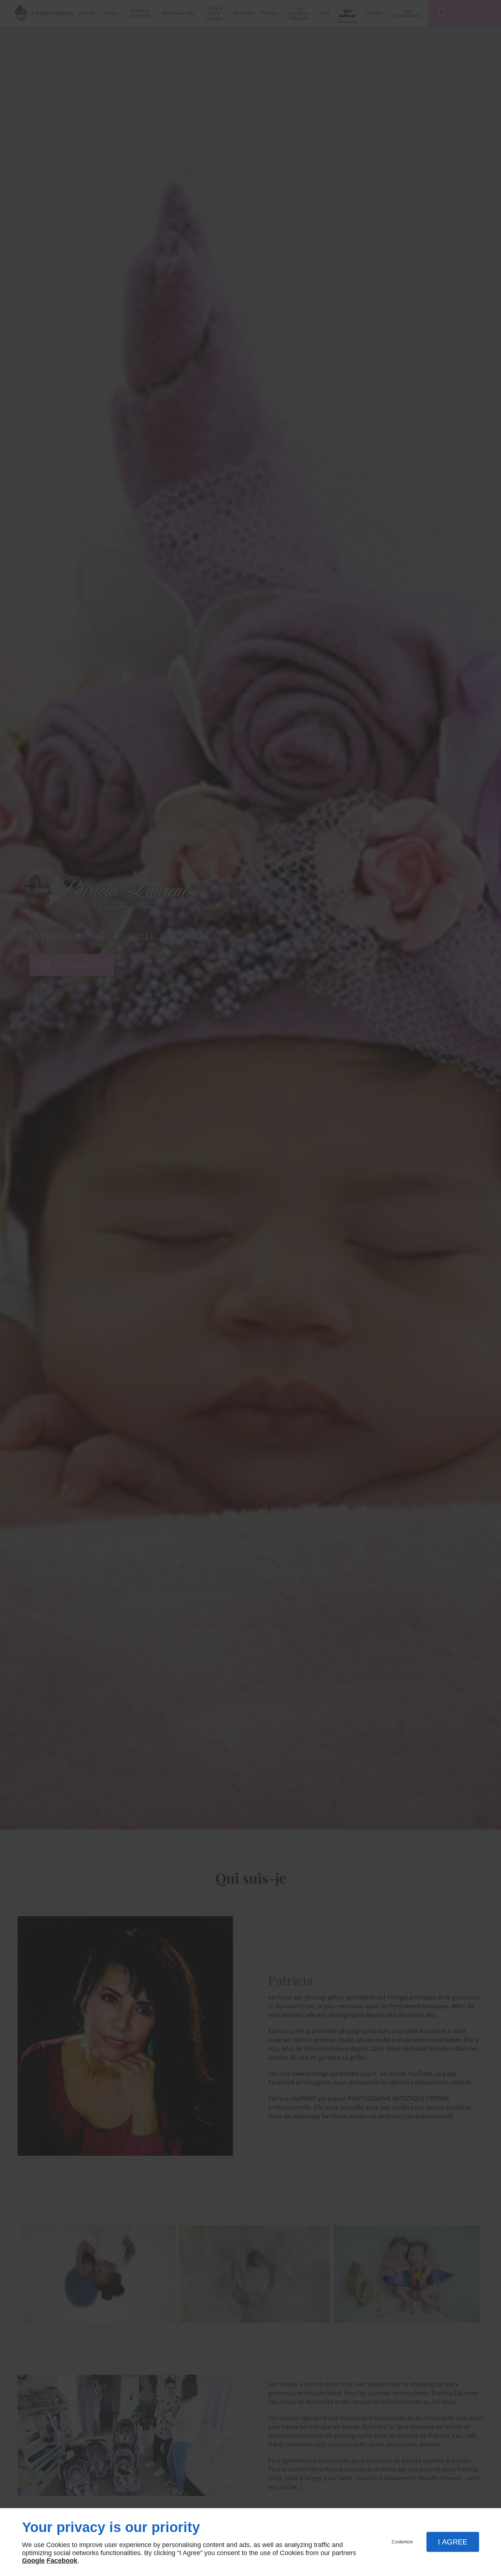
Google (33, 2561)
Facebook (62, 2561)
